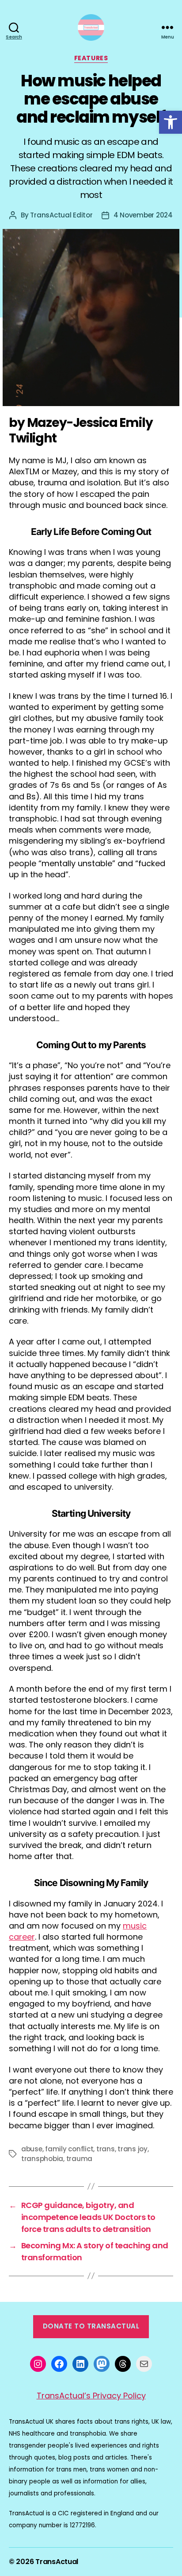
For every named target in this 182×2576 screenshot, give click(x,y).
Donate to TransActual (91, 2326)
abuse (32, 2149)
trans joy (133, 2149)
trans (106, 2149)
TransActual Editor (61, 215)
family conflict (69, 2149)
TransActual (57, 2562)
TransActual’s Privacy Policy (91, 2396)
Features (91, 58)
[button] (171, 122)
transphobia (42, 2159)
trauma (79, 2159)
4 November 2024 (143, 215)
